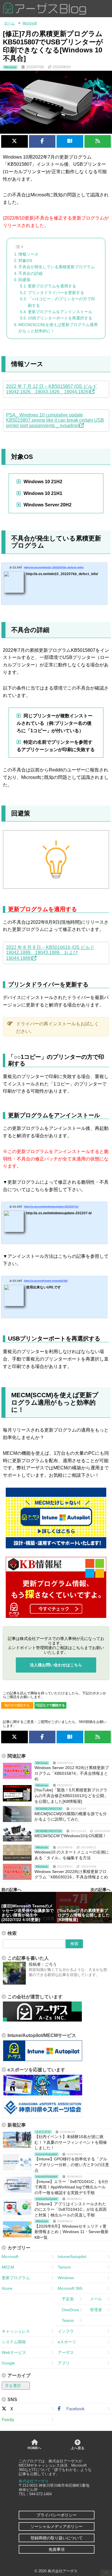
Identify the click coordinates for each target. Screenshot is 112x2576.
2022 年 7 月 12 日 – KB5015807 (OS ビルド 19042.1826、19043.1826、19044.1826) (52, 389)
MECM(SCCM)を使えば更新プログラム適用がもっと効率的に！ (58, 328)
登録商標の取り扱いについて (57, 2538)
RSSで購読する (19, 1705)
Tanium (64, 2267)
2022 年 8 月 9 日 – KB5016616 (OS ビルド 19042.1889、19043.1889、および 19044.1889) (50, 953)
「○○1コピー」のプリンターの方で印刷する (61, 302)
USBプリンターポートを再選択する (60, 318)
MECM (8, 2267)
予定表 (66, 2299)
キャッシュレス (16, 2331)
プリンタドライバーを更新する (56, 293)
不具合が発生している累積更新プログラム (57, 267)
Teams (66, 2320)
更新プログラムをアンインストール (60, 312)
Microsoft (10, 2257)
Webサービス (14, 2352)
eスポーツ (67, 2342)
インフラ (66, 2331)
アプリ (64, 2363)
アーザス (66, 2352)
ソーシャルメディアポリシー (57, 2526)
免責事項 (57, 2549)
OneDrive (68, 2310)
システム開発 (14, 2342)
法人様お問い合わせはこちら (56, 1665)
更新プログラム (16, 2278)
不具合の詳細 (30, 273)
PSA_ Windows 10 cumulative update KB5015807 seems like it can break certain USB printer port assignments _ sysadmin (55, 420)
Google (8, 2363)
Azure (7, 2288)
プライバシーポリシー (57, 2515)
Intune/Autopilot (72, 2257)
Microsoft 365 (70, 2288)
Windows (66, 2278)
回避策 (24, 280)
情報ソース (28, 254)
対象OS (25, 260)
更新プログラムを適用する (52, 286)
